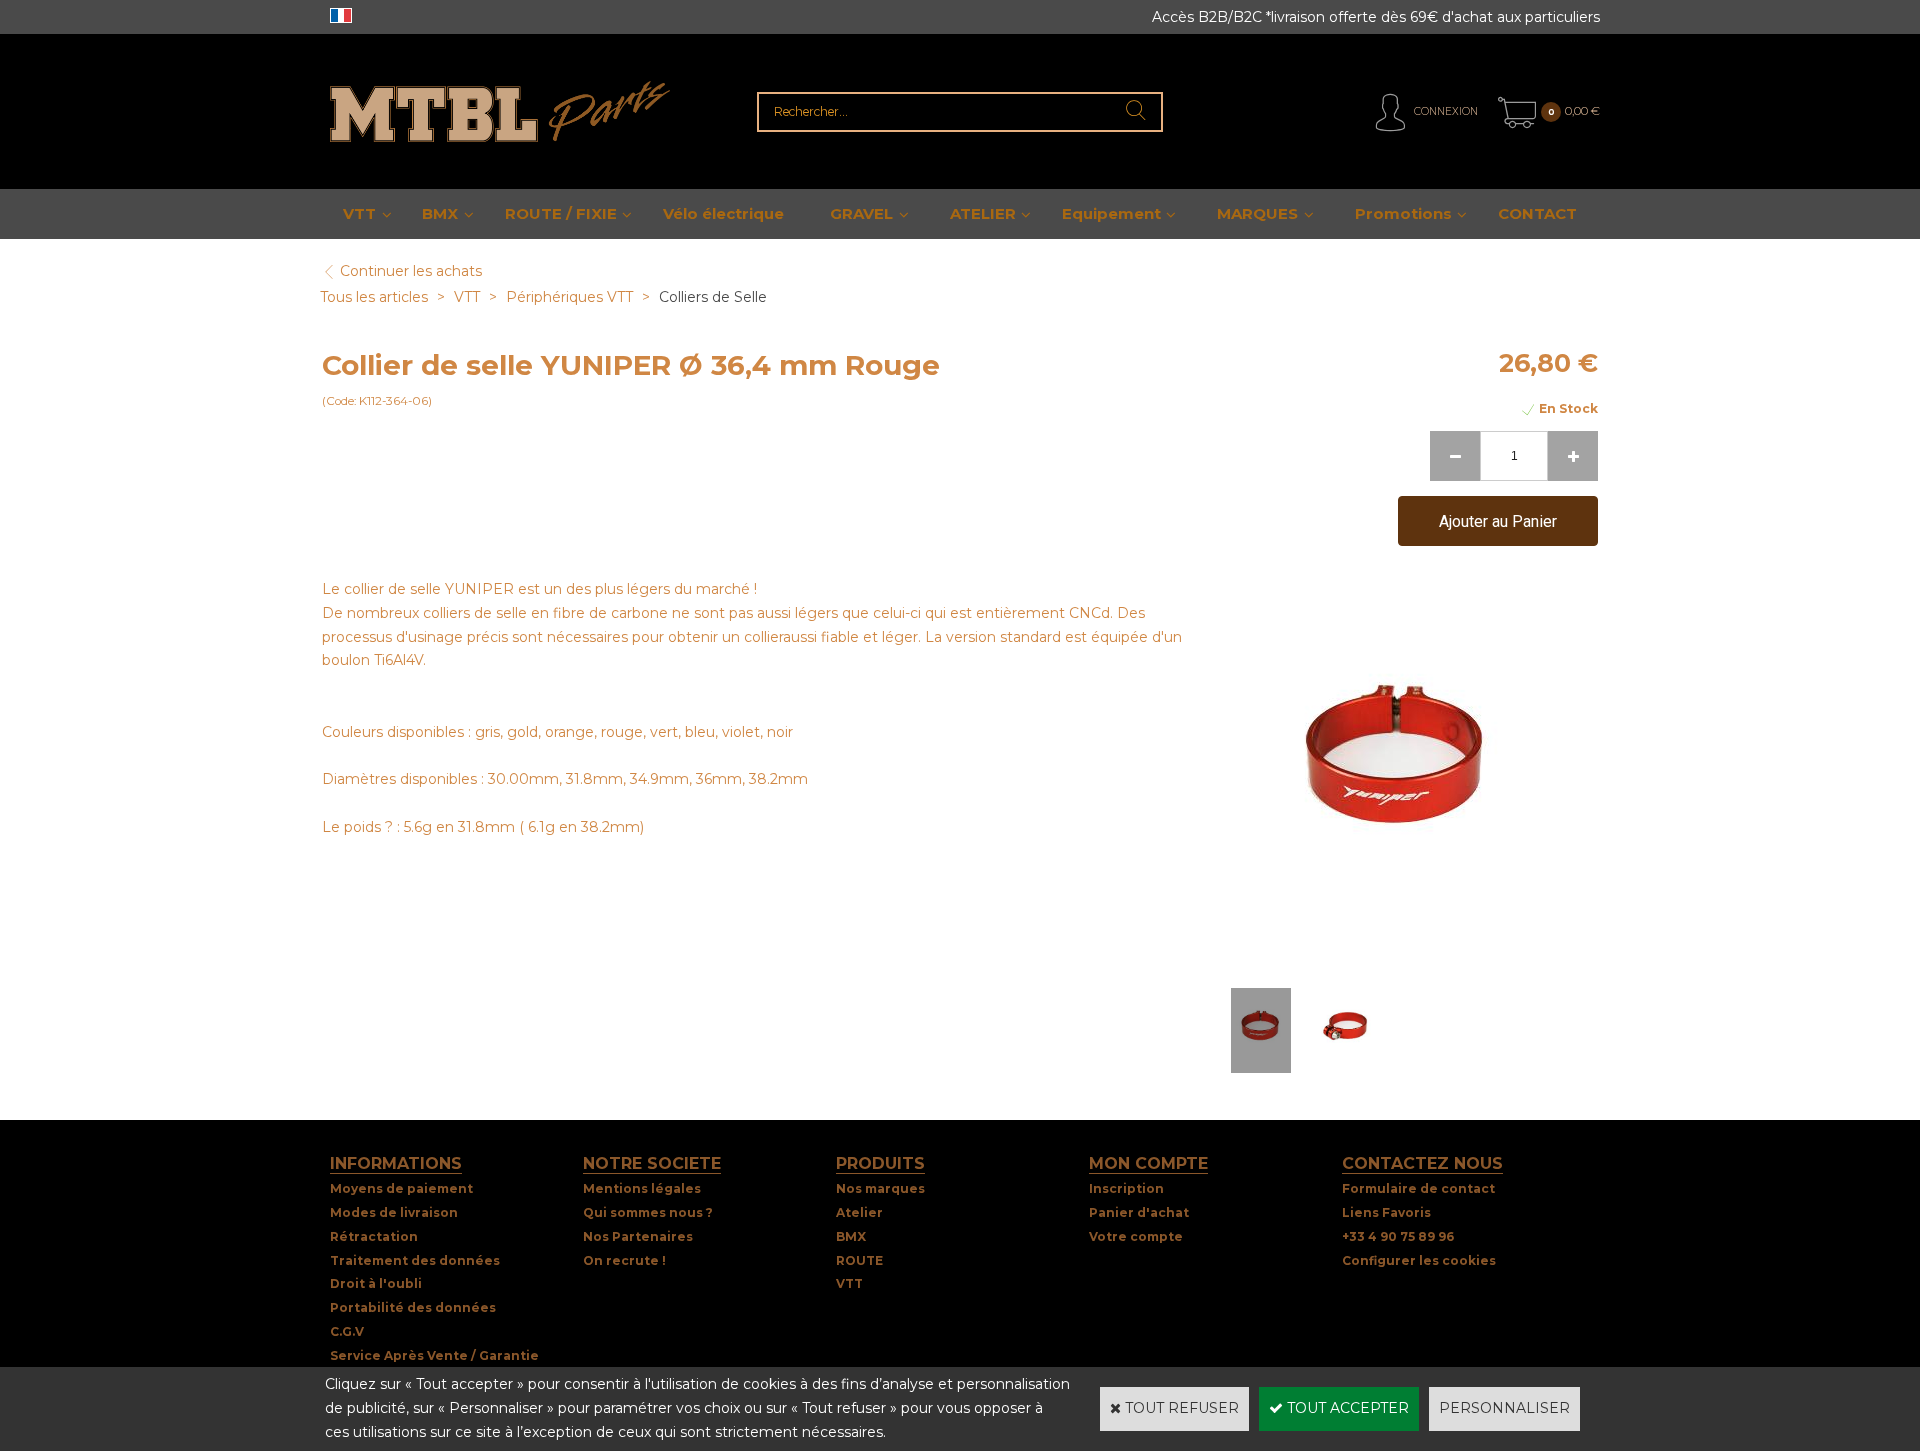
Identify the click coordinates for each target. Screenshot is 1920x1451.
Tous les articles (374, 297)
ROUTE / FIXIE (561, 213)
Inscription (1126, 1188)
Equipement (1111, 213)
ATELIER (983, 213)
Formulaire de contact (1418, 1188)
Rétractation (374, 1236)
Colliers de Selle (713, 297)
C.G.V (347, 1331)
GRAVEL (861, 213)
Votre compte (1136, 1236)
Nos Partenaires (638, 1236)
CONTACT (1537, 213)
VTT (359, 213)
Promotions (1403, 213)
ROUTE (859, 1260)
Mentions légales (642, 1188)
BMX (440, 213)
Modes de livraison (394, 1212)
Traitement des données (415, 1260)
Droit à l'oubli (376, 1283)
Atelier (859, 1212)
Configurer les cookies (1419, 1260)
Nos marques (880, 1188)
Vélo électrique (723, 213)
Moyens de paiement (401, 1188)
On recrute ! (624, 1260)
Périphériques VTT (569, 297)
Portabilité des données (413, 1307)
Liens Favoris (1386, 1212)
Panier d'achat (1139, 1212)
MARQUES (1257, 213)
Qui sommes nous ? (648, 1212)
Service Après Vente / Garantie (434, 1355)
